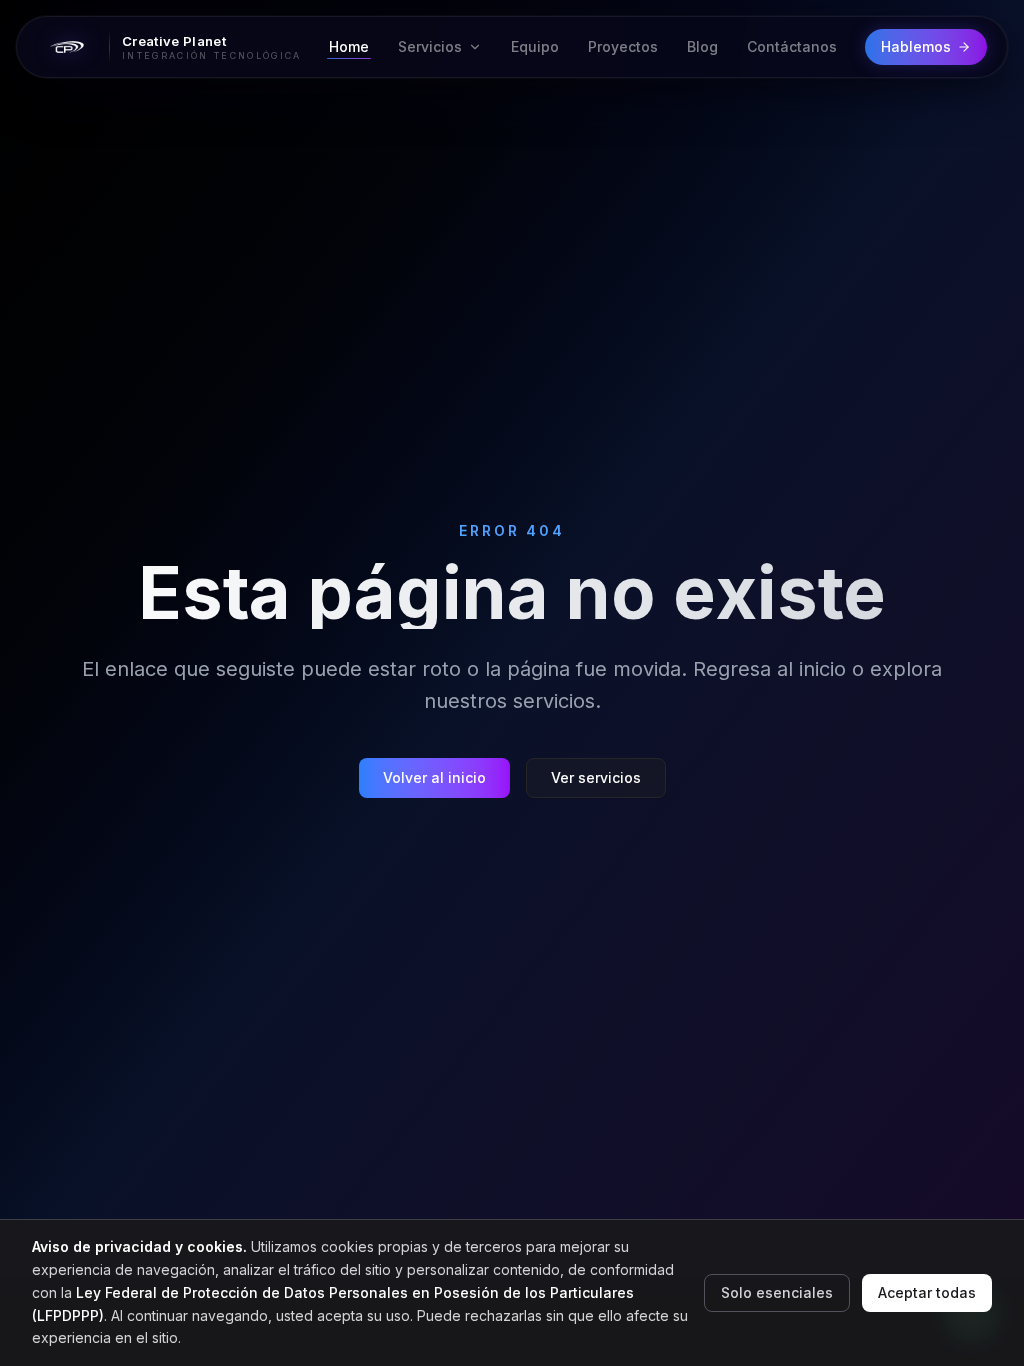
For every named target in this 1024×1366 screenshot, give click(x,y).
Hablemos (916, 46)
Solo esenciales (777, 1292)
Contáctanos (792, 46)
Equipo (535, 46)
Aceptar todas (927, 1292)
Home (349, 46)
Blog (702, 46)
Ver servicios (596, 777)
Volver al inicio (434, 777)
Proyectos (623, 46)
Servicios (430, 46)
